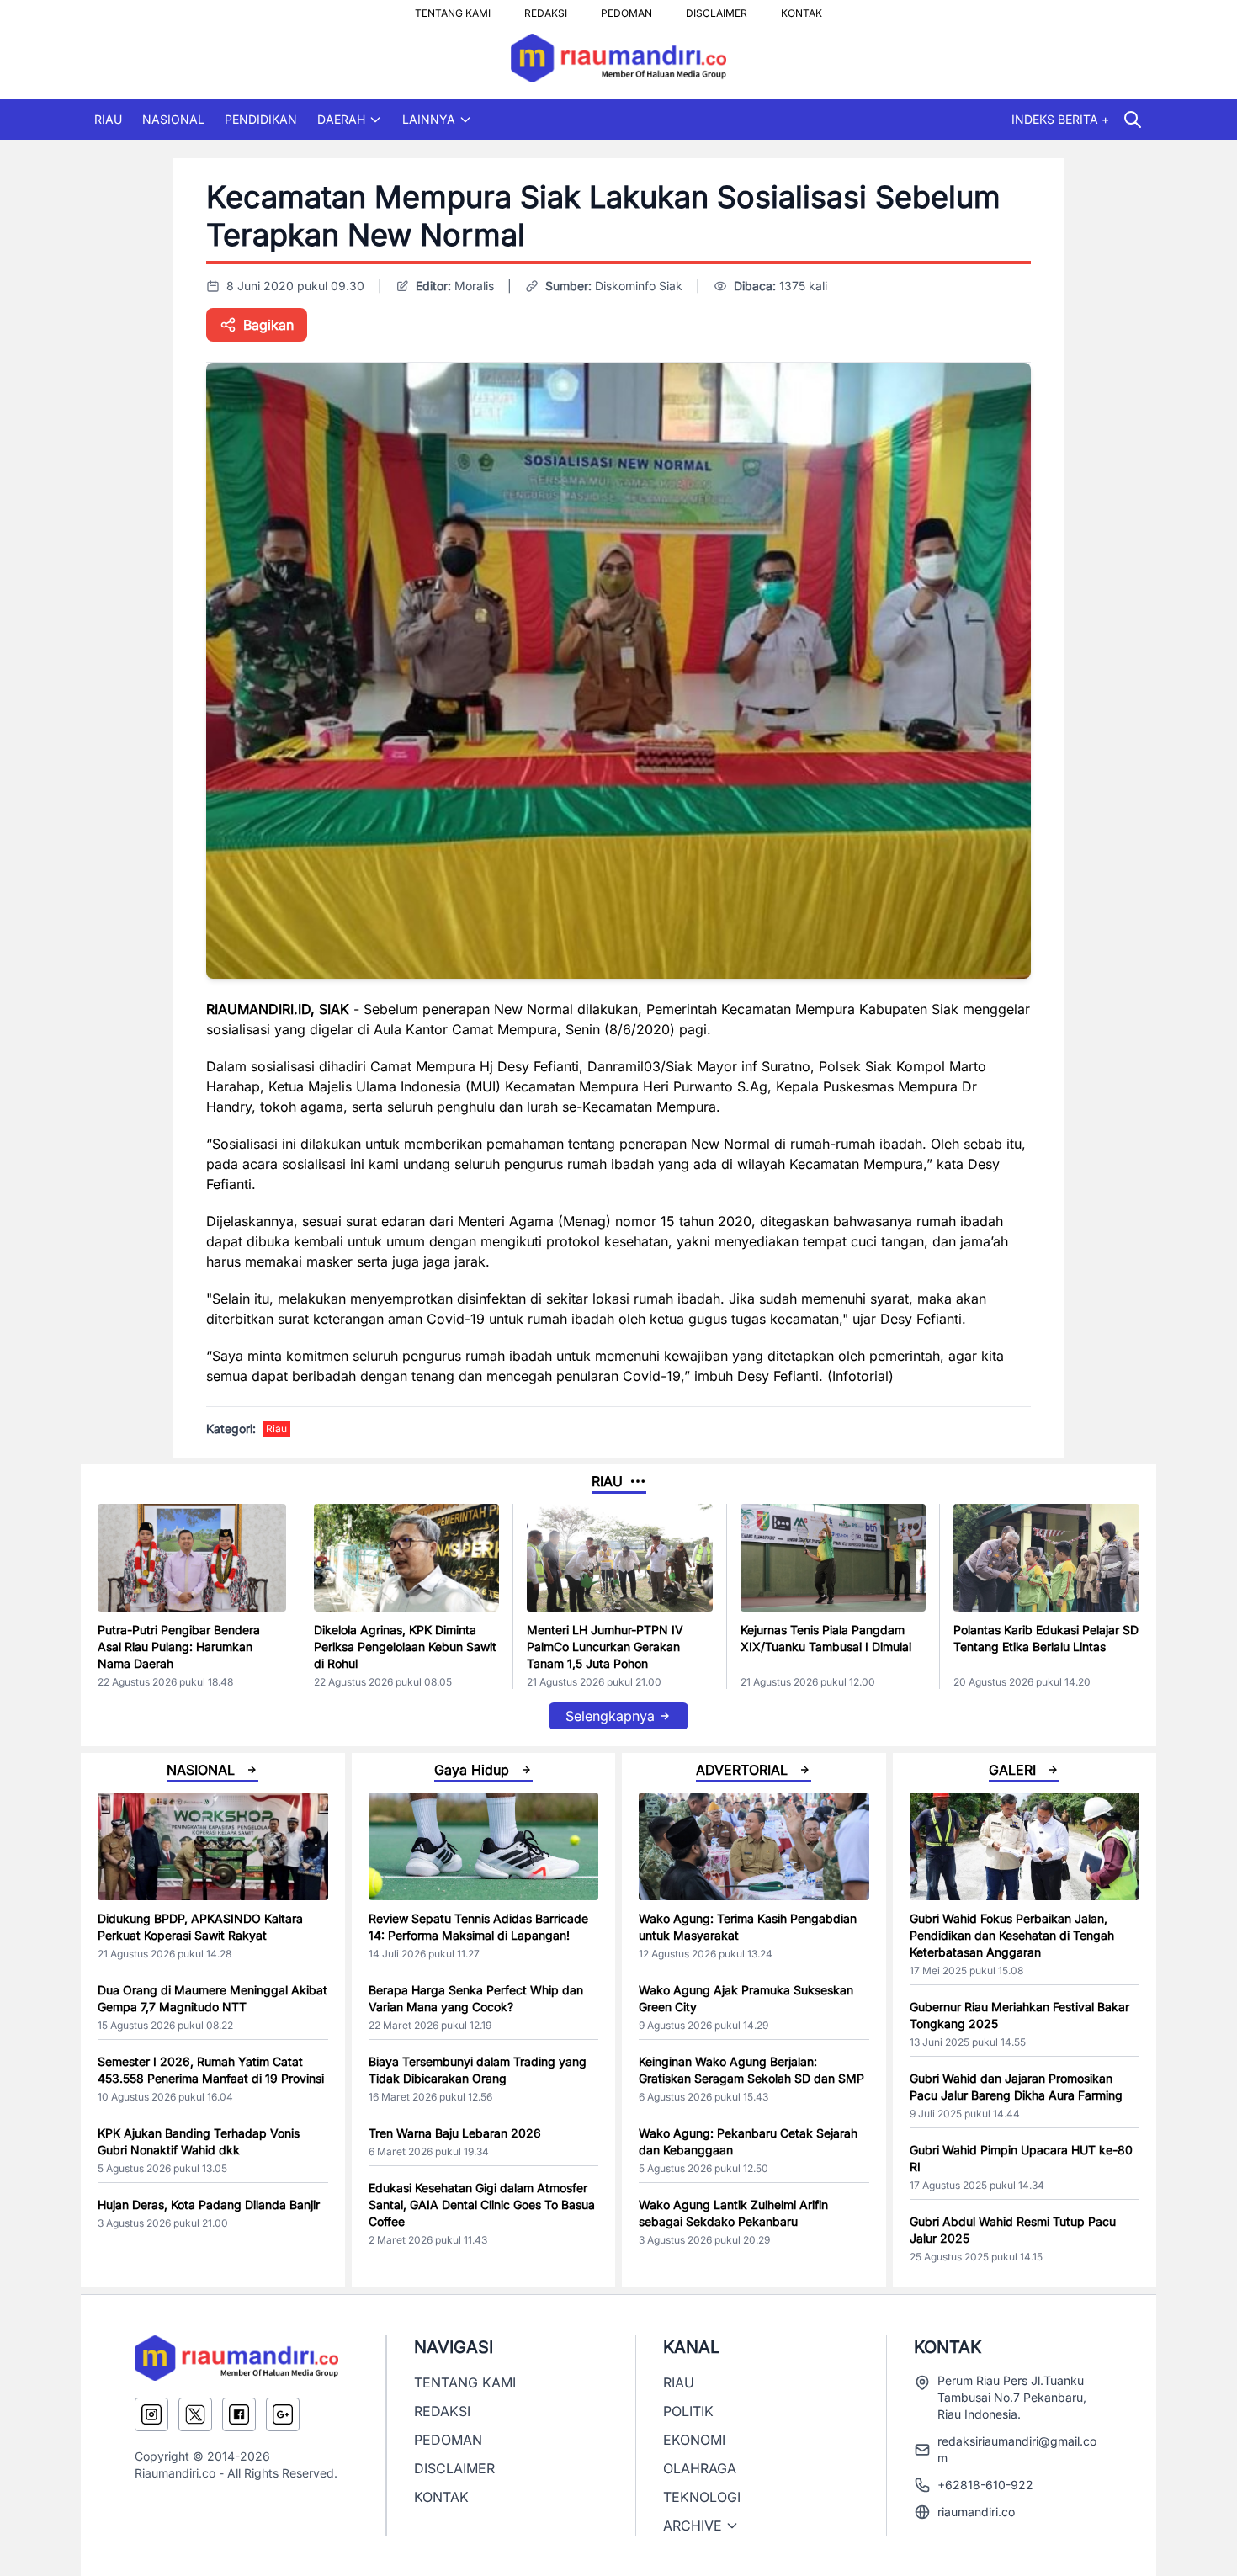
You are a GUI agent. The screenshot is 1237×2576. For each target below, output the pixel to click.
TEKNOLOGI (702, 2497)
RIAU (108, 119)
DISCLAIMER (717, 8)
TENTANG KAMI (453, 8)
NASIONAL (173, 119)
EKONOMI (694, 2440)
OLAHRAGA (700, 2468)
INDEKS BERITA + (1060, 119)
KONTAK (802, 8)
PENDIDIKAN (261, 119)
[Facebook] (239, 2414)
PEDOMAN (626, 8)
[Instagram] (151, 2414)
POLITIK (688, 2411)
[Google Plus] (283, 2414)
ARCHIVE (693, 2526)
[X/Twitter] (195, 2414)
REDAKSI (546, 8)
